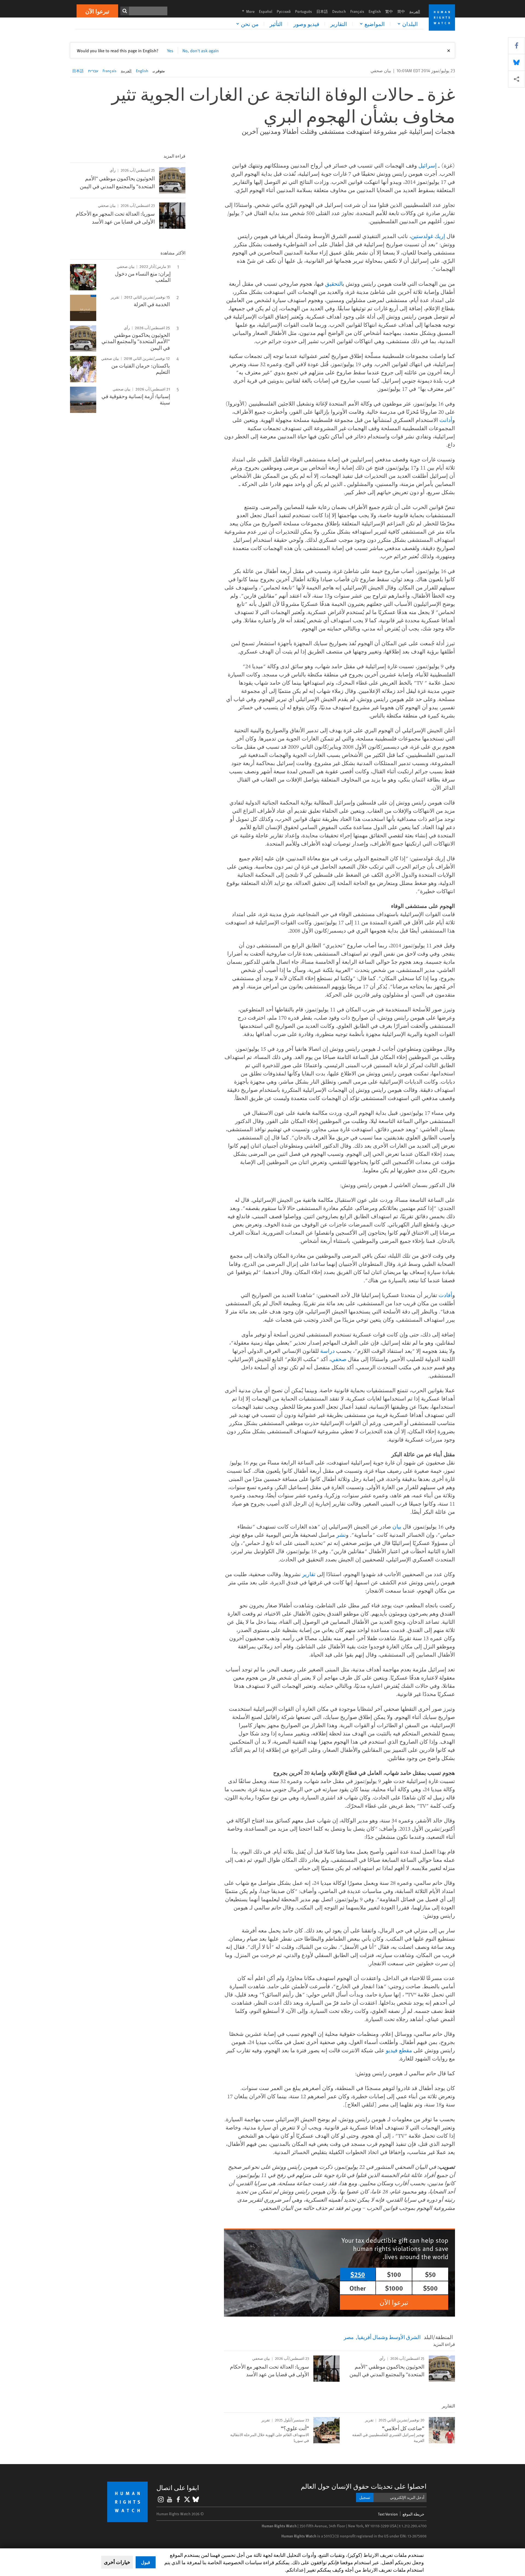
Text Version (388, 2514)
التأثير (276, 24)
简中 (401, 11)
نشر (341, 1535)
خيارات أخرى (117, 2562)
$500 (430, 2288)
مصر (349, 2337)
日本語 (322, 11)
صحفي (339, 1359)
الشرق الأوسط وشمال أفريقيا (389, 2337)
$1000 (394, 2288)
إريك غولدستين (428, 236)
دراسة (327, 1351)
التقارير (339, 24)
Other (358, 2288)
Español (266, 11)
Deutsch (339, 11)
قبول (146, 2562)
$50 (430, 2274)
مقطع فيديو (399, 2050)
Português (304, 11)
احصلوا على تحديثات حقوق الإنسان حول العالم (364, 2486)
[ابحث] (125, 11)
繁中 (389, 11)
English (375, 11)
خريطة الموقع (413, 2514)
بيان (397, 1526)
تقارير (309, 1574)
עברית (93, 71)
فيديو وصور (306, 24)
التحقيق (334, 284)
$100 (394, 2274)
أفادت (445, 1295)
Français (357, 11)
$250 (358, 2274)
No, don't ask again (201, 50)
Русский (284, 11)
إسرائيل (428, 165)
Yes (170, 50)
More (247, 11)
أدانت (446, 420)
